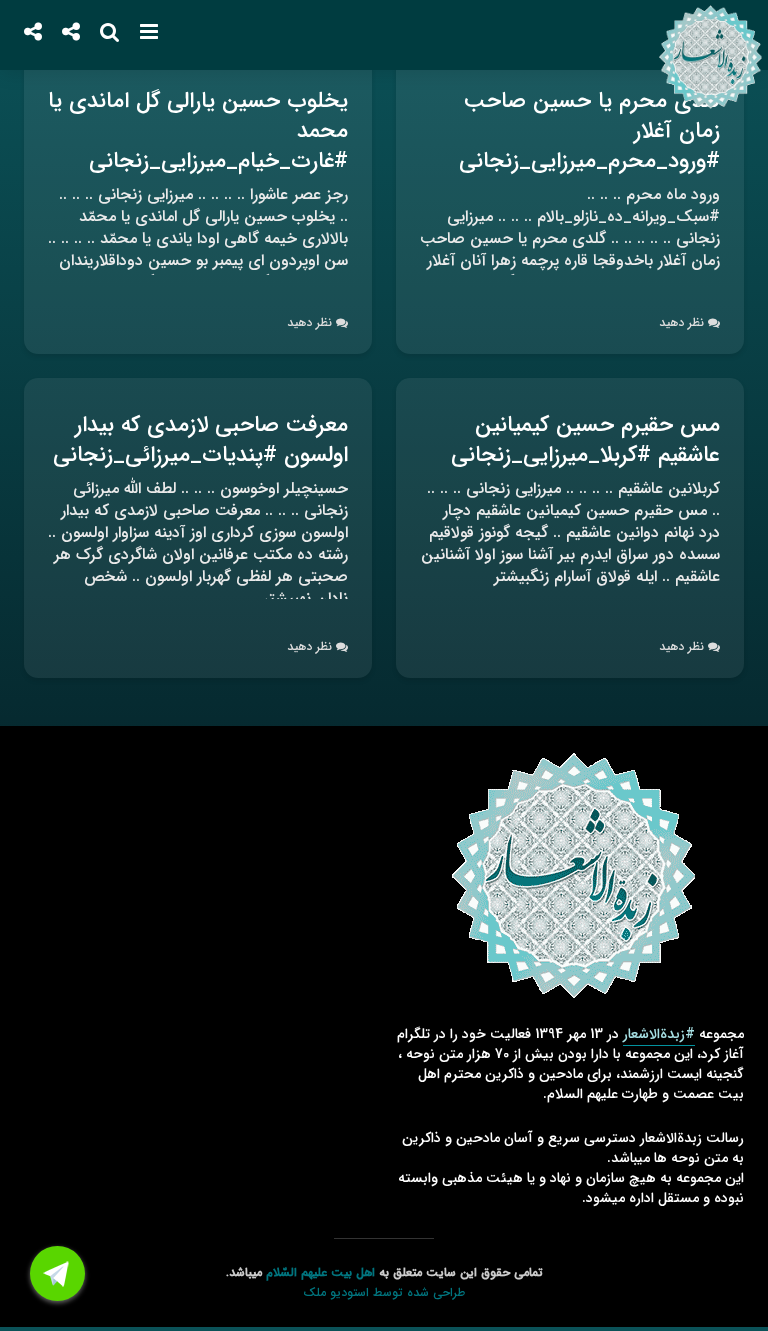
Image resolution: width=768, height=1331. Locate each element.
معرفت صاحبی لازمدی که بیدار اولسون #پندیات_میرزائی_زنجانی (200, 440)
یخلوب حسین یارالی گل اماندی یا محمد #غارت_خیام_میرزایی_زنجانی (198, 131)
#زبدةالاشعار (659, 1034)
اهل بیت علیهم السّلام (320, 1272)
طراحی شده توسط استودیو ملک (384, 1292)
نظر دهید (681, 322)
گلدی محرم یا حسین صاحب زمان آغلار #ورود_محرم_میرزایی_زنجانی (589, 131)
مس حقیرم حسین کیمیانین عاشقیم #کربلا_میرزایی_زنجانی (585, 440)
